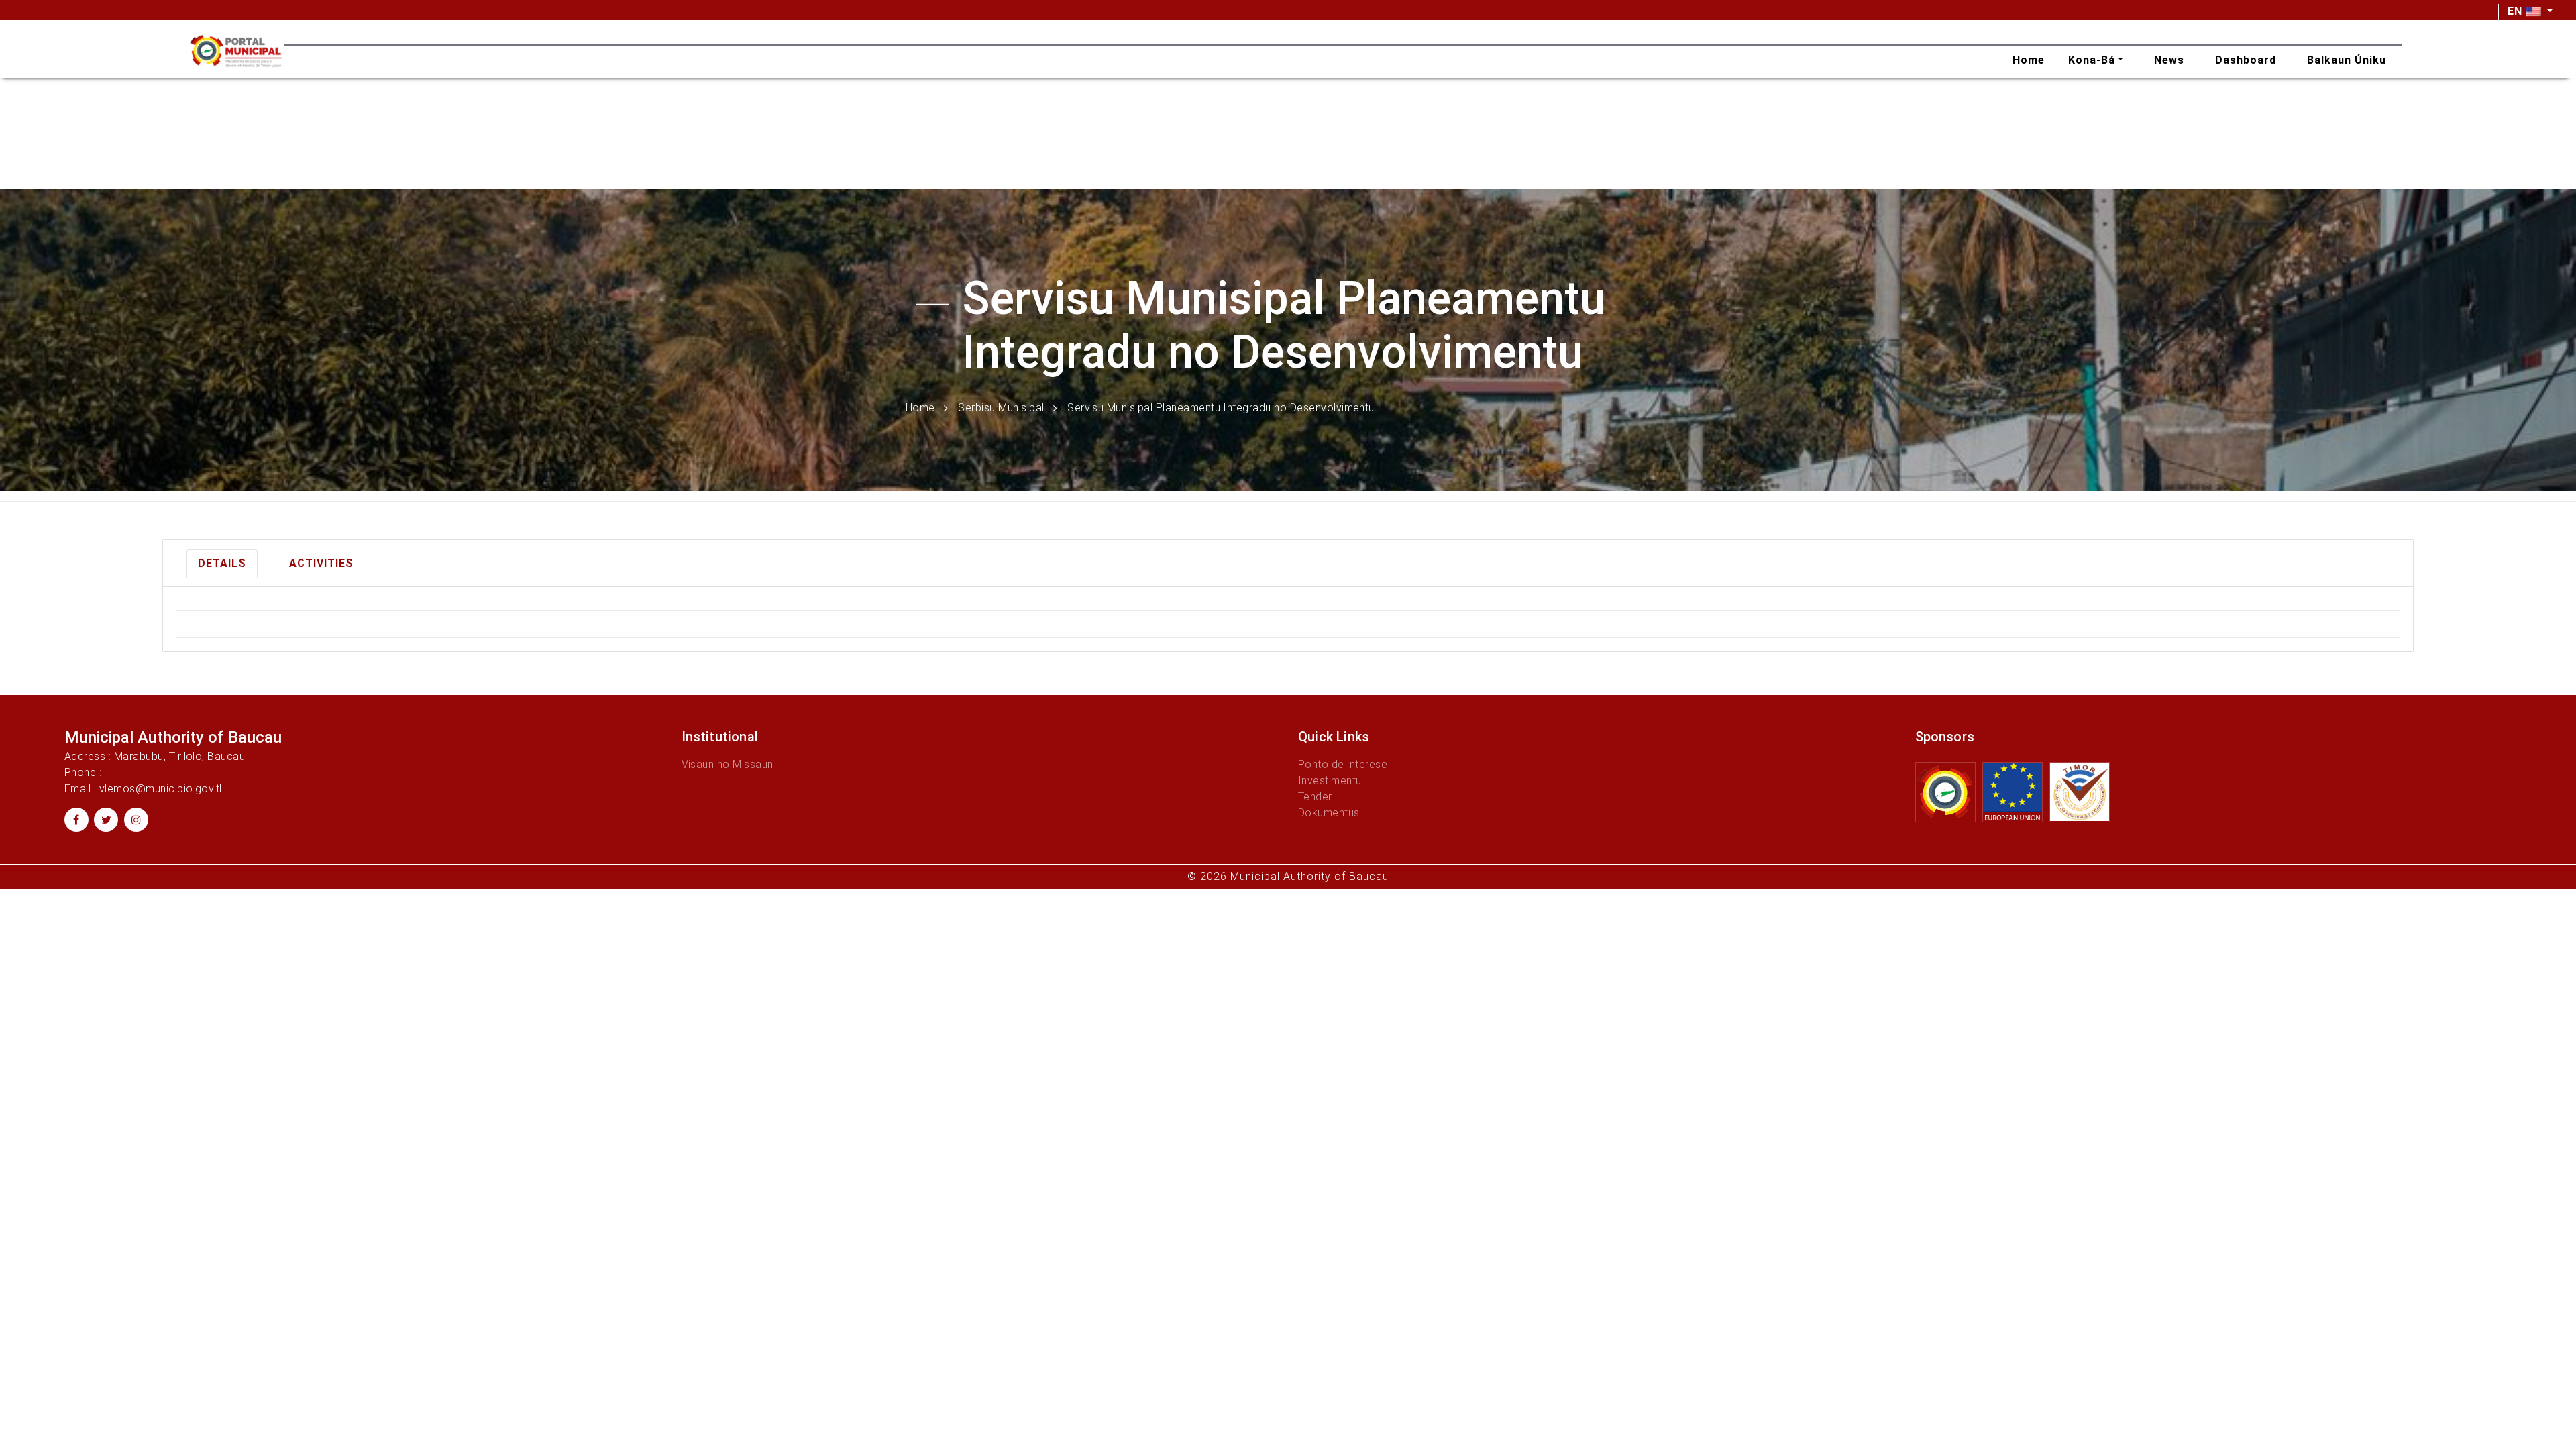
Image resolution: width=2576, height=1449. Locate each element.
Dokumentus (1329, 813)
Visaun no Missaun (728, 764)
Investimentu (1330, 781)
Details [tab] (222, 563)
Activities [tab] (321, 563)
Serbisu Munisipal (1001, 407)
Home (920, 407)
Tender (1315, 797)
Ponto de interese (1343, 764)
